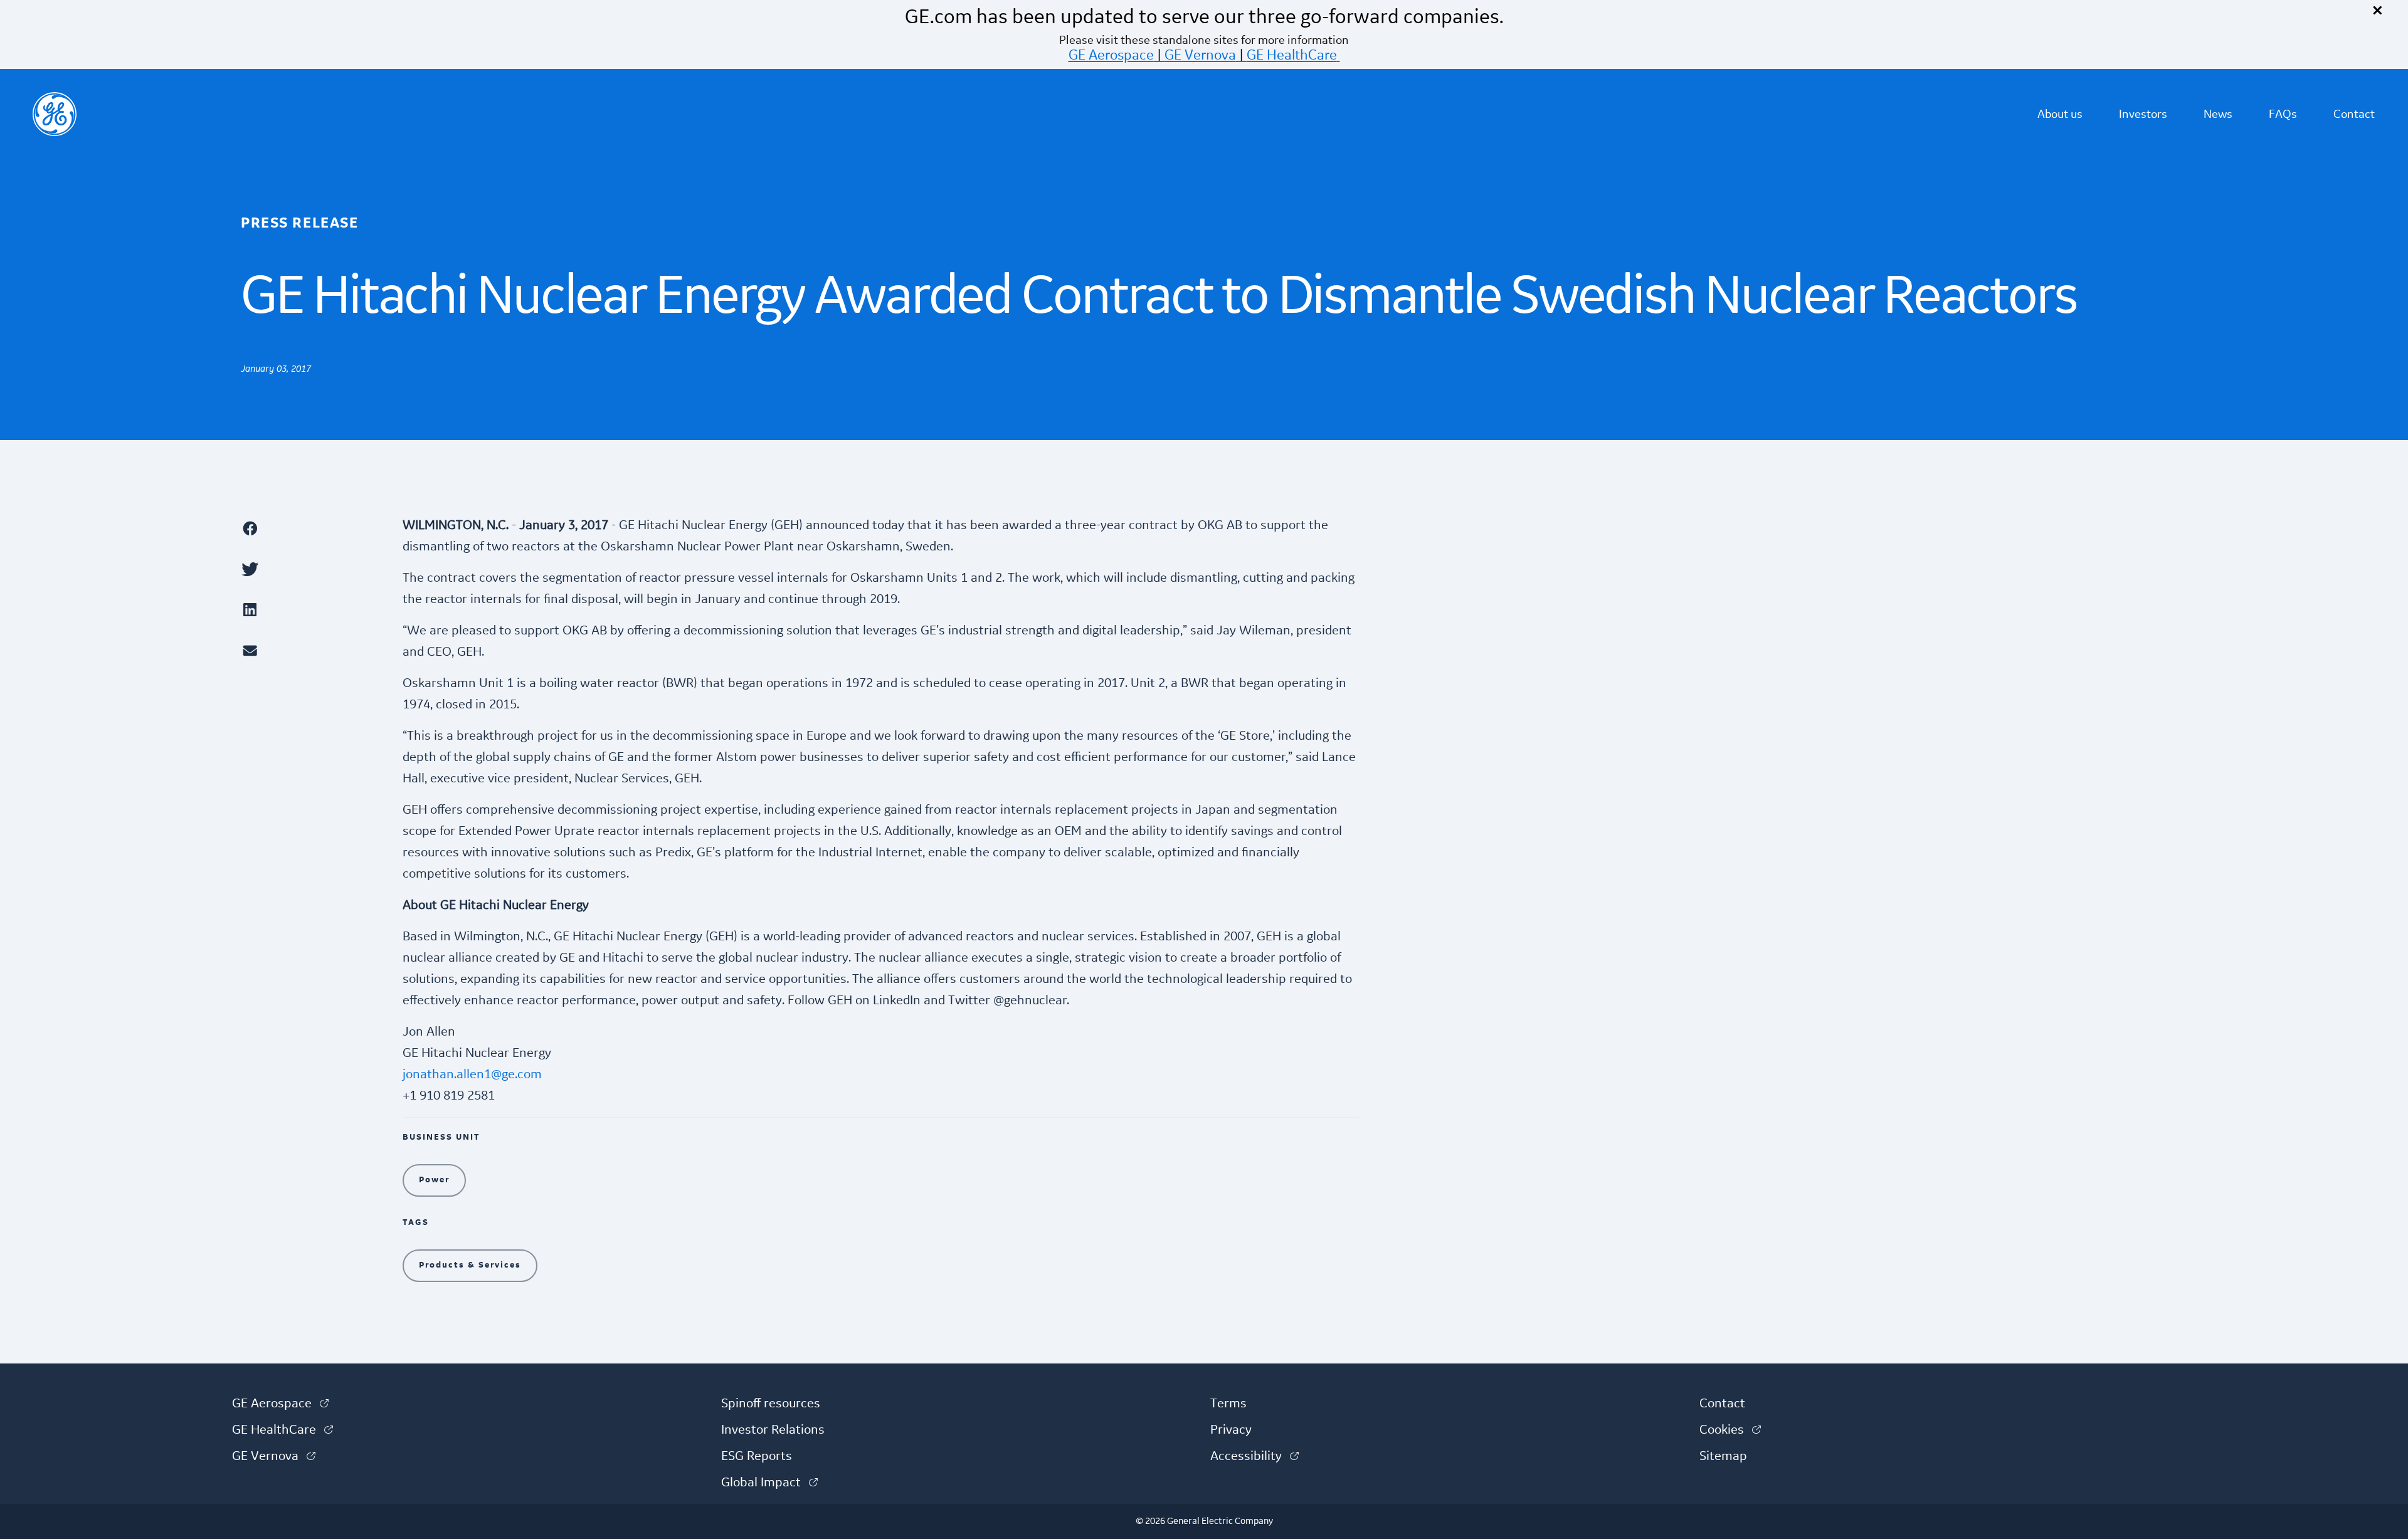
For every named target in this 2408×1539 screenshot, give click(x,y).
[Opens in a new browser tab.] (315, 528)
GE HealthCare (1292, 55)
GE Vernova (1200, 55)
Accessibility (1254, 1456)
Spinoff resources (771, 1404)
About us (2060, 114)
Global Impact (769, 1483)
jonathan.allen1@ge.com (472, 1074)
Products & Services (470, 1265)
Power (434, 1180)
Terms (1228, 1404)
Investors (2143, 114)
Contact (2354, 114)
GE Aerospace (1111, 55)
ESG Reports (757, 1456)
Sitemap (1723, 1456)
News (2218, 114)
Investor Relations (773, 1430)
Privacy (1231, 1430)
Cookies (1730, 1430)
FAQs (2283, 114)
